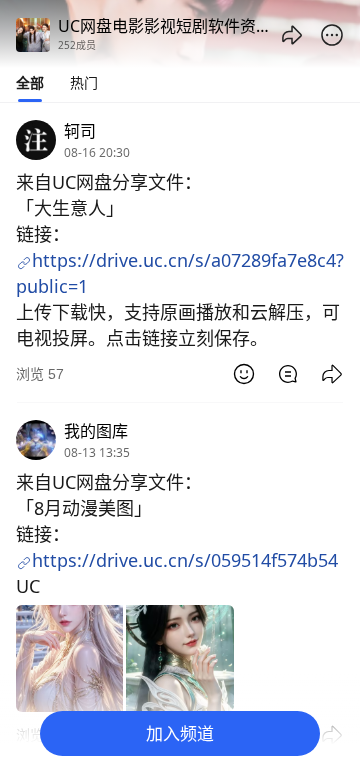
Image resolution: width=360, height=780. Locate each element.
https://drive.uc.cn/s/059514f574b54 (185, 560)
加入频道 (180, 733)
